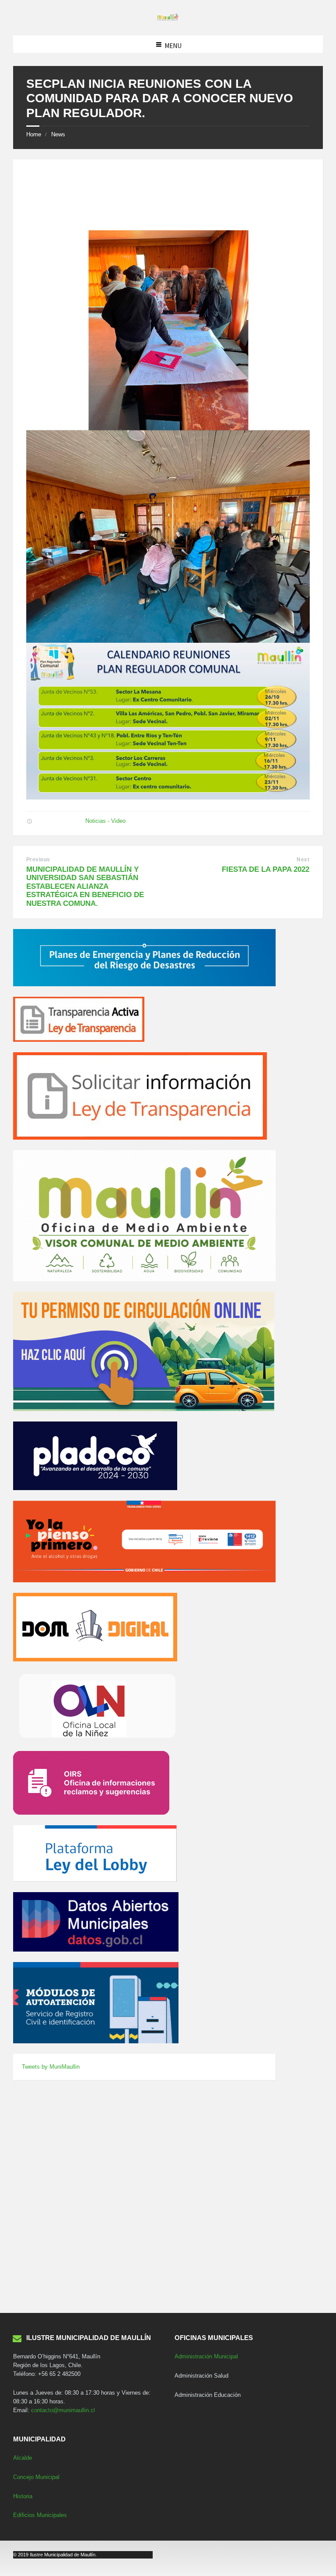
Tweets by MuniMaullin (51, 2067)
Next (303, 860)
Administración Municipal (206, 2356)
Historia (23, 2496)
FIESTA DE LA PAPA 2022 (266, 869)
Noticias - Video (105, 821)
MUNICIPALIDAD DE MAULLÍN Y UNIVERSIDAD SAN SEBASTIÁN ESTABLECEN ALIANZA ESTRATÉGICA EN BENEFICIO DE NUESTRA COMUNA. (85, 886)
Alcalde (23, 2458)
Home (34, 134)
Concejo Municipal (36, 2477)
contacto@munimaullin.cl (63, 2410)
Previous (38, 860)
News (58, 134)
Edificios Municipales (40, 2515)
